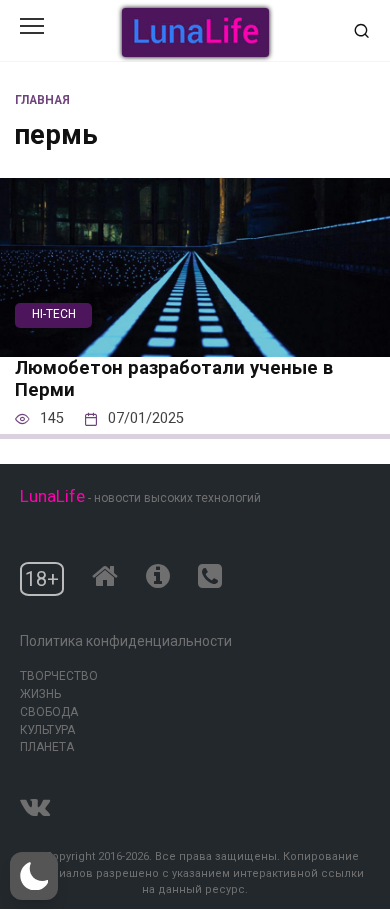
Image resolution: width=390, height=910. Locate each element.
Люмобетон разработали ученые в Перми (174, 379)
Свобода (49, 712)
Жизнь (40, 694)
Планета (47, 747)
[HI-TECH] (195, 343)
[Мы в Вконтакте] (35, 802)
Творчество (59, 676)
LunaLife (52, 496)
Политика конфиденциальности (126, 641)
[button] (34, 876)
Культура (47, 730)
